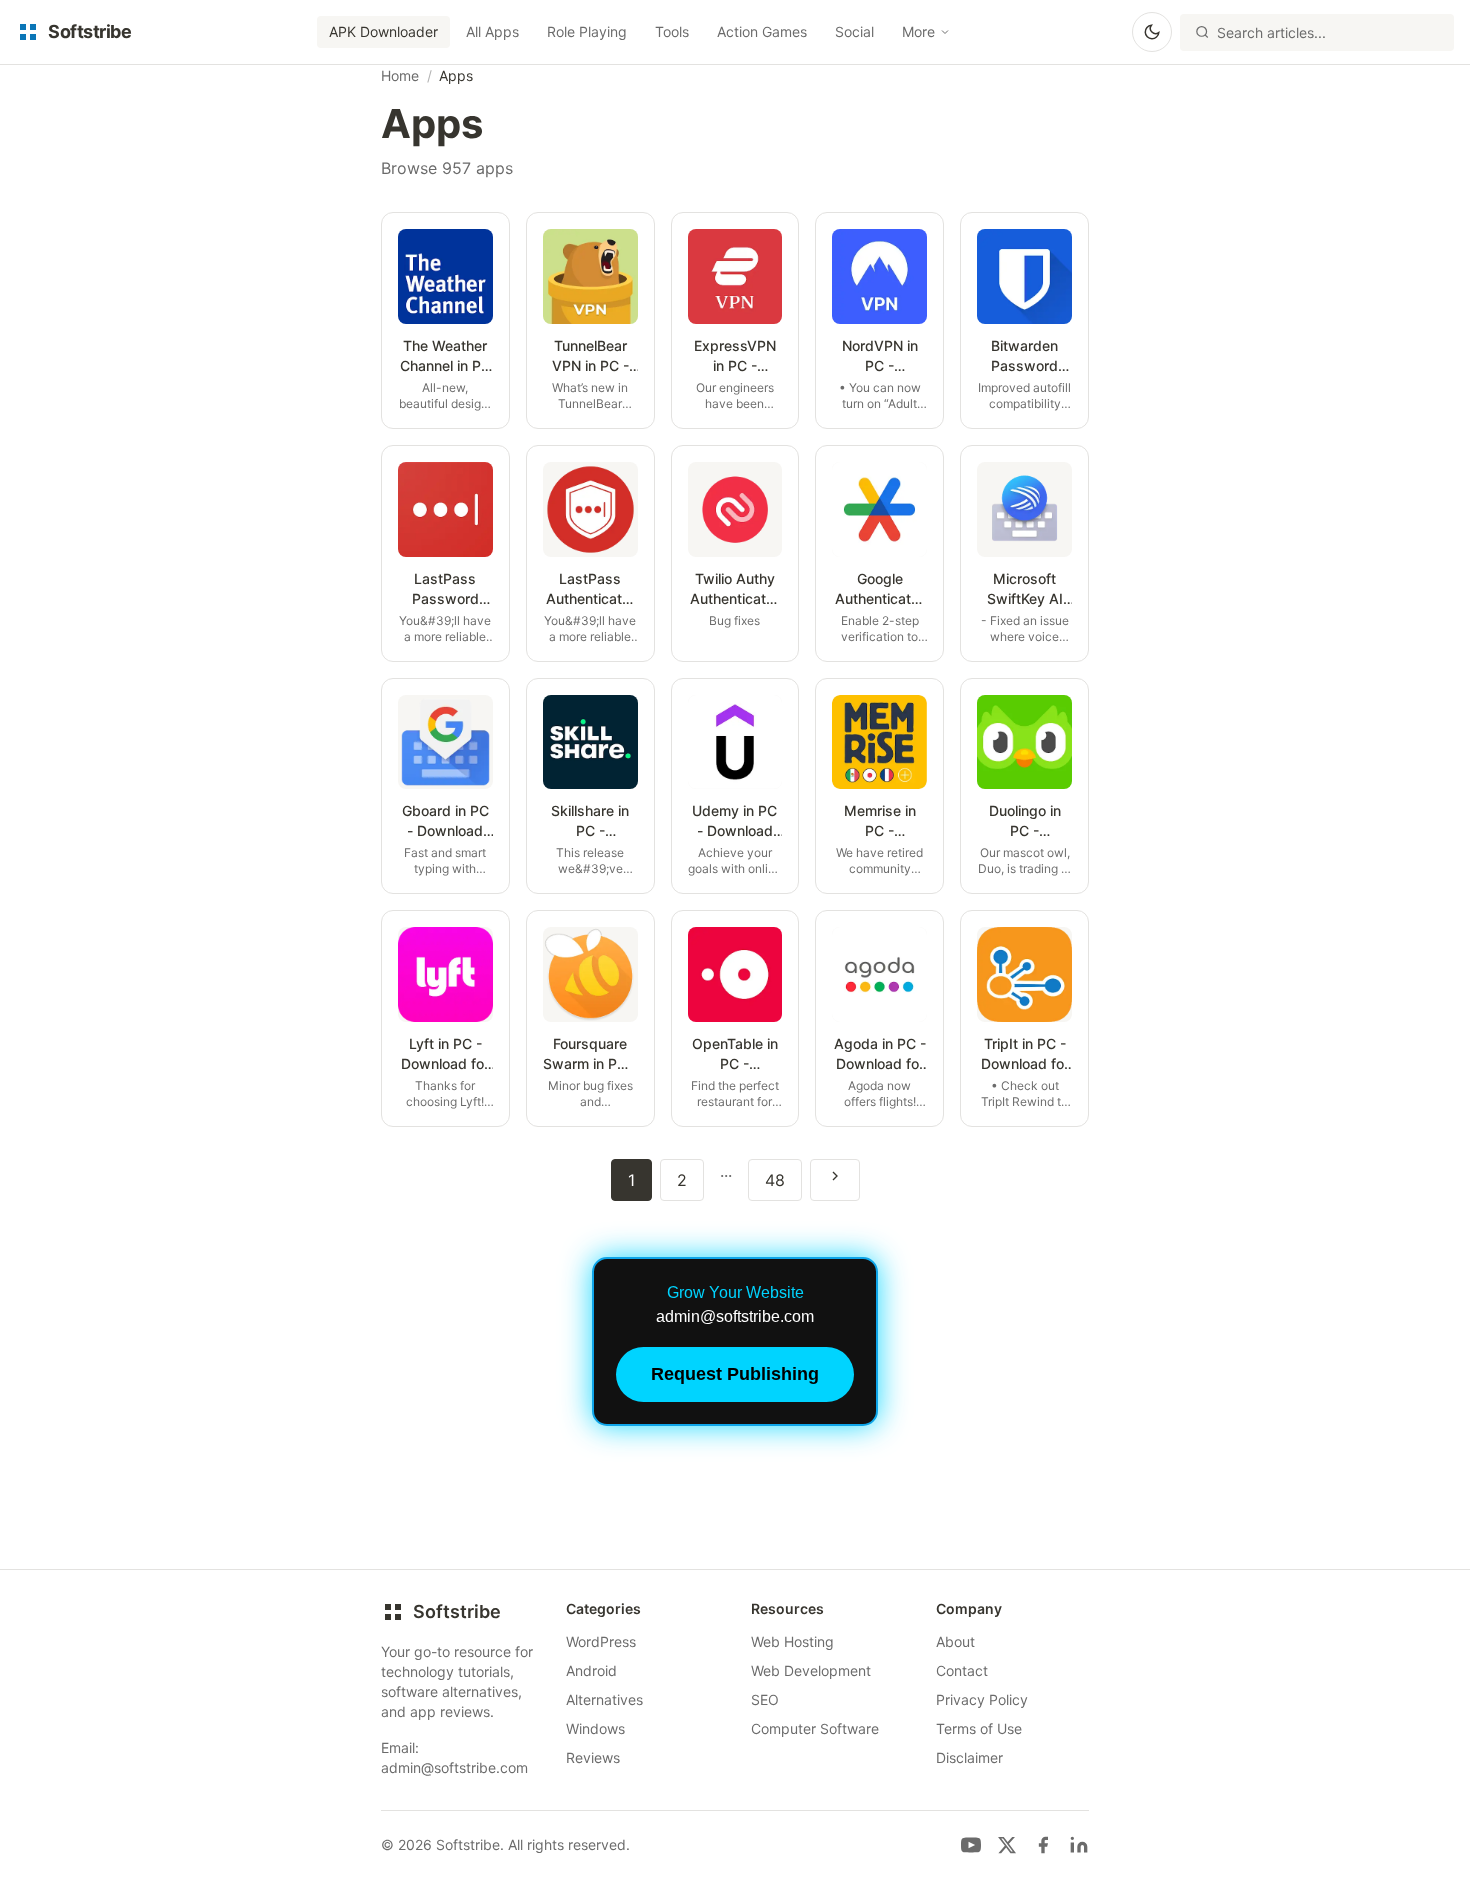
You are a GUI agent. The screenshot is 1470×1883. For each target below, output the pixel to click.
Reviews (593, 1757)
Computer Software (815, 1728)
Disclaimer (969, 1757)
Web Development (811, 1670)
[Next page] (835, 1180)
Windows (595, 1728)
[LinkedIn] (1079, 1845)
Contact (962, 1670)
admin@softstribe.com (454, 1767)
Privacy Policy (982, 1699)
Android (591, 1670)
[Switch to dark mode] (1152, 32)
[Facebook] (1043, 1845)
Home (400, 75)
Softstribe (457, 1611)
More (918, 31)
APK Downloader (383, 31)
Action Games (762, 31)
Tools (672, 31)
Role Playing (587, 31)
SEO (765, 1699)
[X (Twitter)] (1007, 1845)
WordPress (601, 1641)
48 (775, 1180)
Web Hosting (792, 1641)
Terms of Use (979, 1728)
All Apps (492, 31)
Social (854, 31)
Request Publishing (735, 1374)
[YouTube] (971, 1845)
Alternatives (604, 1699)
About (955, 1641)
